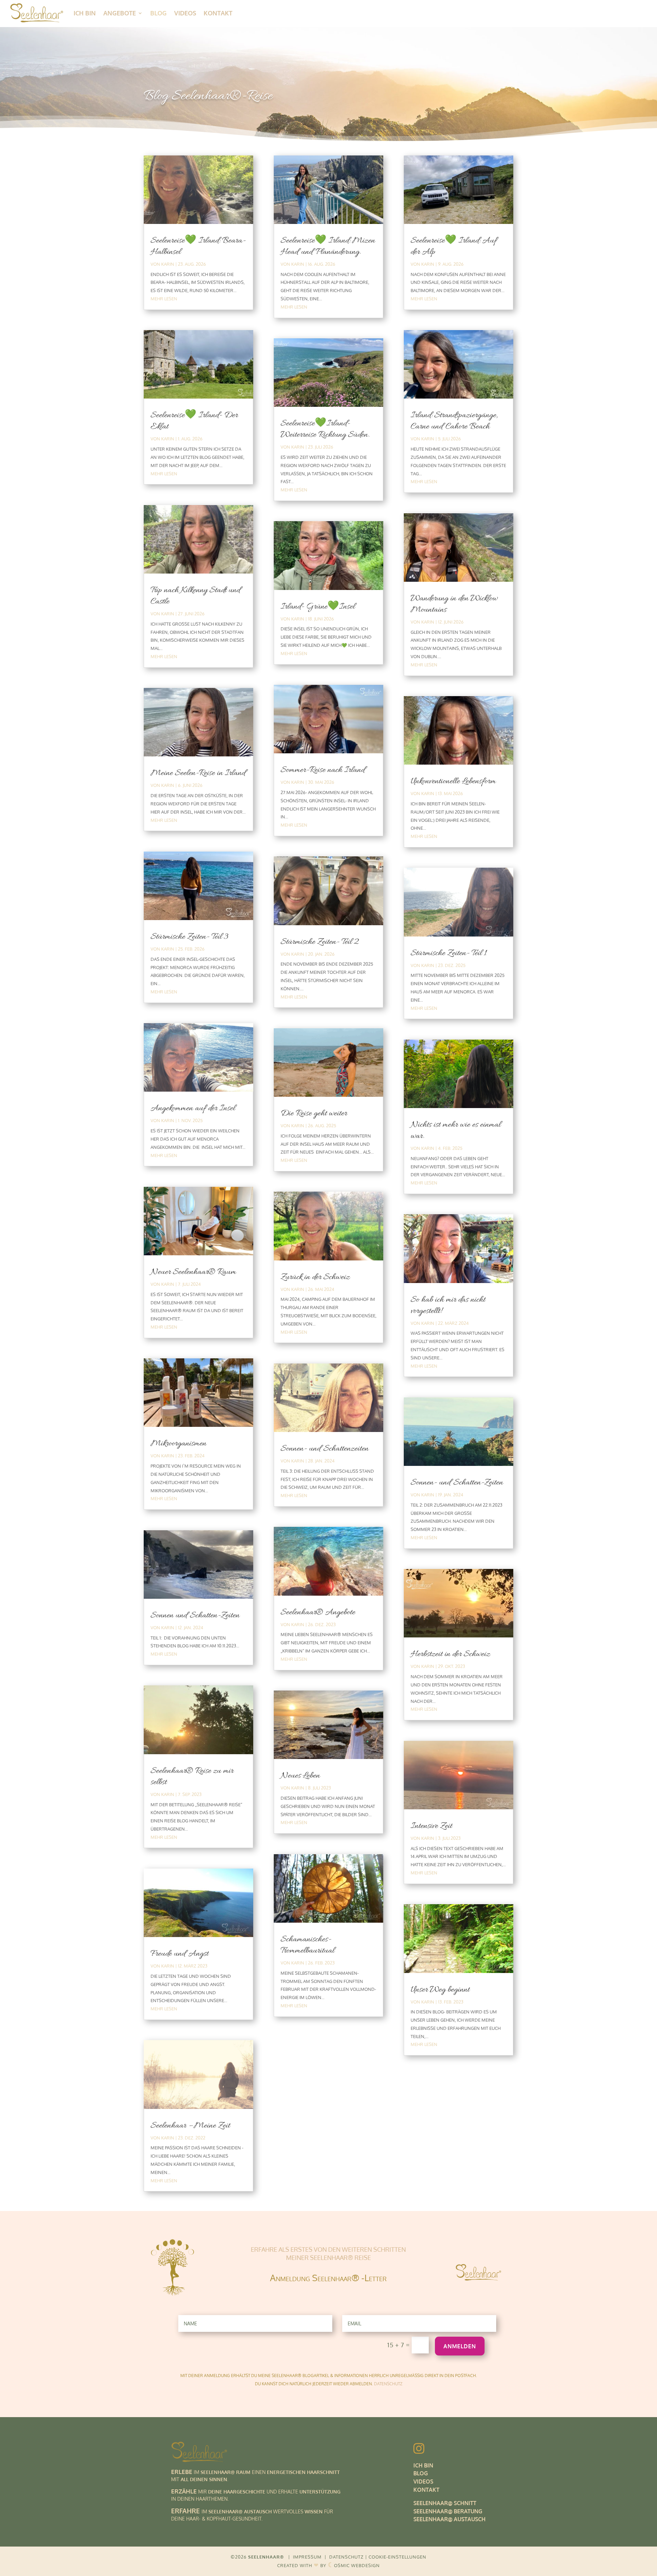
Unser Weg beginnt (440, 1990)
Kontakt (218, 13)
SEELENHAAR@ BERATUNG (448, 2511)
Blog (158, 13)
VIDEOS (423, 2481)
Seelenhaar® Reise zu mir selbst (192, 1777)
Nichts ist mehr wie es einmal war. (456, 1130)
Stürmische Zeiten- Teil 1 (449, 953)
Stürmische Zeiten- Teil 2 (320, 942)
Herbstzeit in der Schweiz (450, 1654)
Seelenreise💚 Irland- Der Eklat (194, 421)
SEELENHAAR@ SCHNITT (445, 2503)
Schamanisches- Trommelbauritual (307, 1945)
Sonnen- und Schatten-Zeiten (457, 1483)
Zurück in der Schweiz (315, 1277)
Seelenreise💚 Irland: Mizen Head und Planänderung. (328, 246)
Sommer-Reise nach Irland (323, 770)
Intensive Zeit (431, 1826)
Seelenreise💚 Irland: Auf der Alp (454, 246)
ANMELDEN (460, 2346)
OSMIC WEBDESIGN (354, 2565)
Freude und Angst (179, 1954)
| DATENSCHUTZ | (346, 2557)
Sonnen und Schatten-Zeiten (195, 1616)
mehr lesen (164, 299)
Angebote (120, 13)
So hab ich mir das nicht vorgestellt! (448, 1305)
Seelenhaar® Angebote (318, 1612)
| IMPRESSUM (305, 2557)
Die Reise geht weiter (314, 1114)
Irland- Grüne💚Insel (318, 607)
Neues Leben (300, 1776)
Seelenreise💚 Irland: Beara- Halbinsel (198, 246)
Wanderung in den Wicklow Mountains (454, 604)
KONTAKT (426, 2490)
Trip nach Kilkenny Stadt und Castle (196, 596)
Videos (185, 13)
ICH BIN (85, 13)
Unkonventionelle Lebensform (453, 781)
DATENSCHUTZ (388, 2384)
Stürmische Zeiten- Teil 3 (189, 937)
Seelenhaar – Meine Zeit (190, 2126)
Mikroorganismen (179, 1444)
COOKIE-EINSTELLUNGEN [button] (397, 2557)
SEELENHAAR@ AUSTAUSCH (449, 2519)
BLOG (421, 2473)
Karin (168, 264)
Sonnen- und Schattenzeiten (325, 1449)
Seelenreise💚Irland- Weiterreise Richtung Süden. (325, 429)
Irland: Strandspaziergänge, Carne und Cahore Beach (454, 421)
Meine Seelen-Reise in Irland (198, 773)
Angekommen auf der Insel (193, 1108)
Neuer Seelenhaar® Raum (193, 1272)
